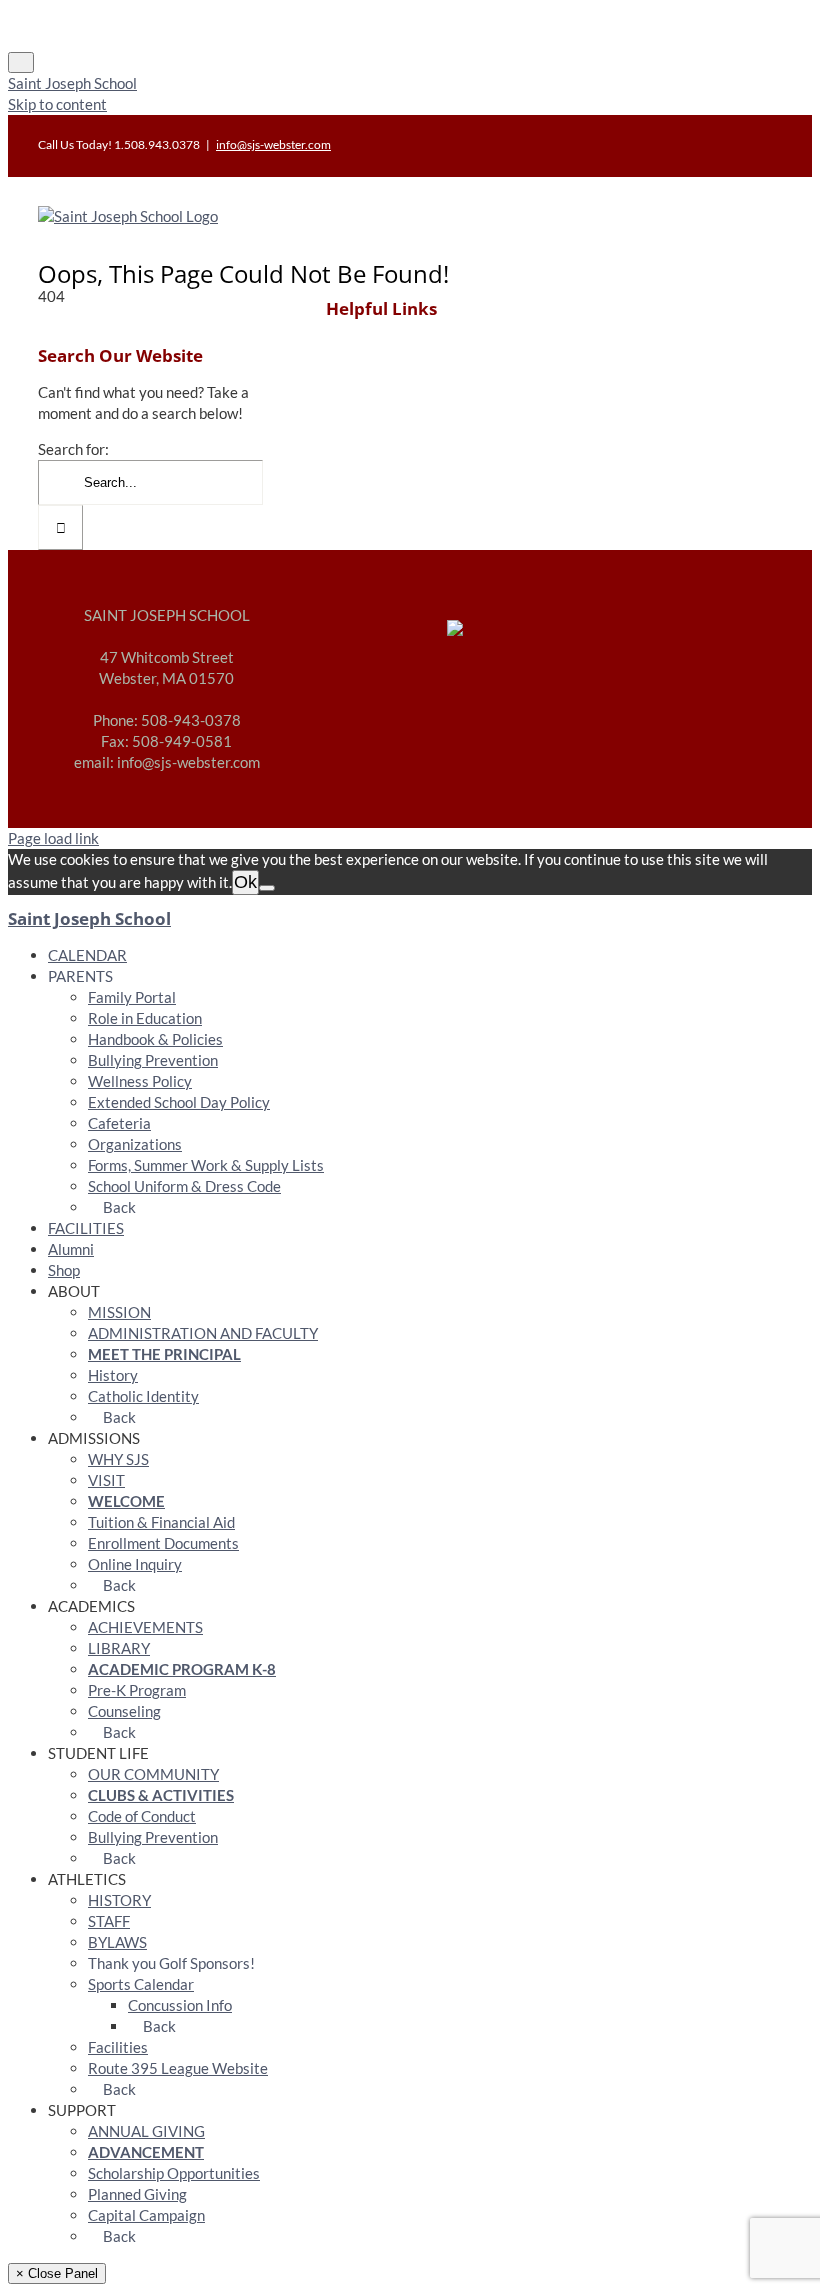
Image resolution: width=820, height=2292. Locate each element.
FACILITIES (86, 1228)
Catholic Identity (143, 1396)
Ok (245, 882)
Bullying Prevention (153, 1060)
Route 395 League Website (178, 2068)
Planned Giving (137, 2194)
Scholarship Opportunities (174, 2173)
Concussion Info (180, 2005)
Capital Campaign (146, 2215)
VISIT (106, 1480)
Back (118, 1207)
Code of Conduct (142, 1816)
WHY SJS (118, 1459)
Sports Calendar (141, 1984)
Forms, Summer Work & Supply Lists (206, 1165)
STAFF (109, 1921)
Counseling (124, 1711)
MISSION (119, 1312)
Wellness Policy (140, 1081)
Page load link (53, 838)
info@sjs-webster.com (273, 144)
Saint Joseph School (72, 83)
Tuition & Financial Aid (161, 1522)
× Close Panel (57, 2273)
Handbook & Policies (155, 1039)
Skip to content (57, 104)
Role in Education (145, 1018)
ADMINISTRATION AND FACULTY (203, 1333)
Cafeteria (119, 1123)
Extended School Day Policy (179, 1102)
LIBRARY (119, 1648)
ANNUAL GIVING (146, 2131)
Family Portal (132, 997)
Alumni (71, 1249)
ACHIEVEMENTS (145, 1627)
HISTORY (119, 1900)
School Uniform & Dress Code (184, 1186)
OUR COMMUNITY (153, 1774)
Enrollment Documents (163, 1543)
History (113, 1375)
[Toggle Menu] (21, 62)
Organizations (135, 1144)
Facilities (118, 2047)
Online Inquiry (135, 1564)
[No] (267, 888)
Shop (64, 1270)
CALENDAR (87, 955)
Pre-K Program (137, 1690)
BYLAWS (117, 1942)
